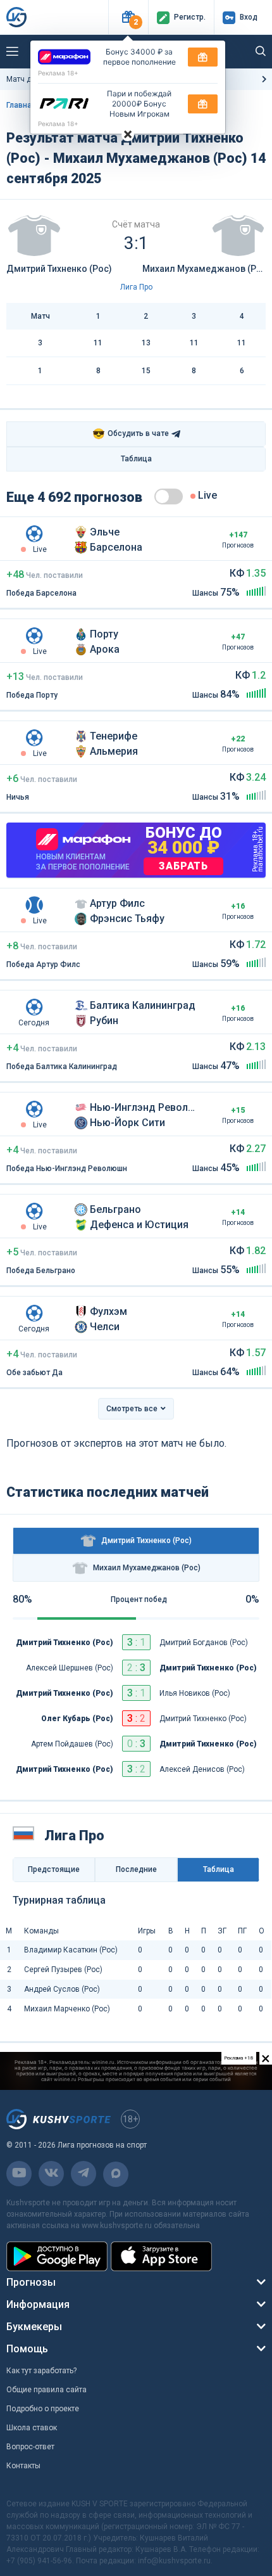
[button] (128, 17)
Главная (21, 105)
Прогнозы (31, 2282)
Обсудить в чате (131, 434)
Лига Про (136, 287)
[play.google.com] (57, 2256)
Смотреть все (132, 1409)
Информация (38, 2304)
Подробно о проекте (43, 2409)
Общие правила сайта (46, 2390)
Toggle (169, 497)
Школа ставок (32, 2428)
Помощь (27, 2349)
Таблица (136, 459)
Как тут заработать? (41, 2371)
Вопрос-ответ (30, 2447)
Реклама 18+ (58, 73)
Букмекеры (34, 2327)
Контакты (23, 2466)
